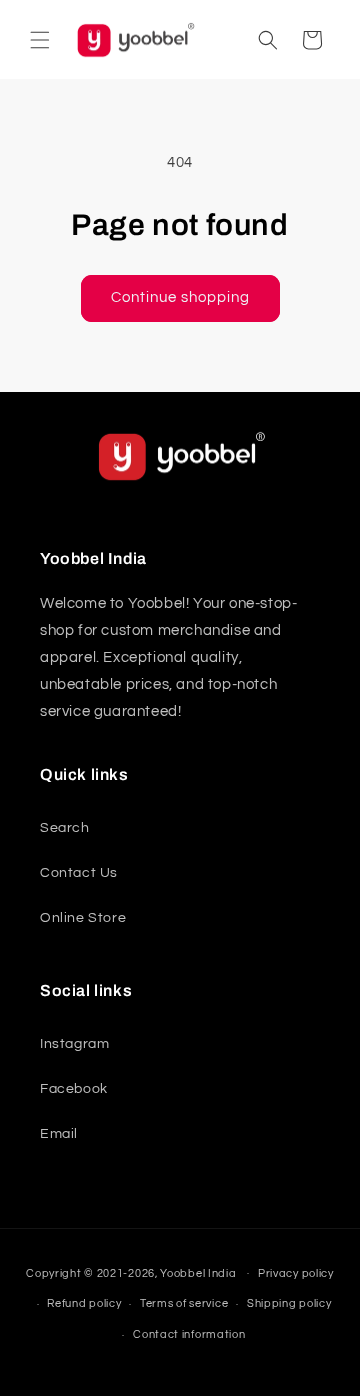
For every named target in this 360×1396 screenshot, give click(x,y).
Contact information (189, 1334)
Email (59, 1134)
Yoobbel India (198, 1272)
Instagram (74, 1044)
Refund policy (84, 1303)
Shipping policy (289, 1303)
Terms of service (184, 1303)
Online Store (83, 918)
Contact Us (79, 873)
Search (65, 828)
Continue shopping (180, 297)
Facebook (74, 1089)
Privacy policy (296, 1273)
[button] (40, 40)
